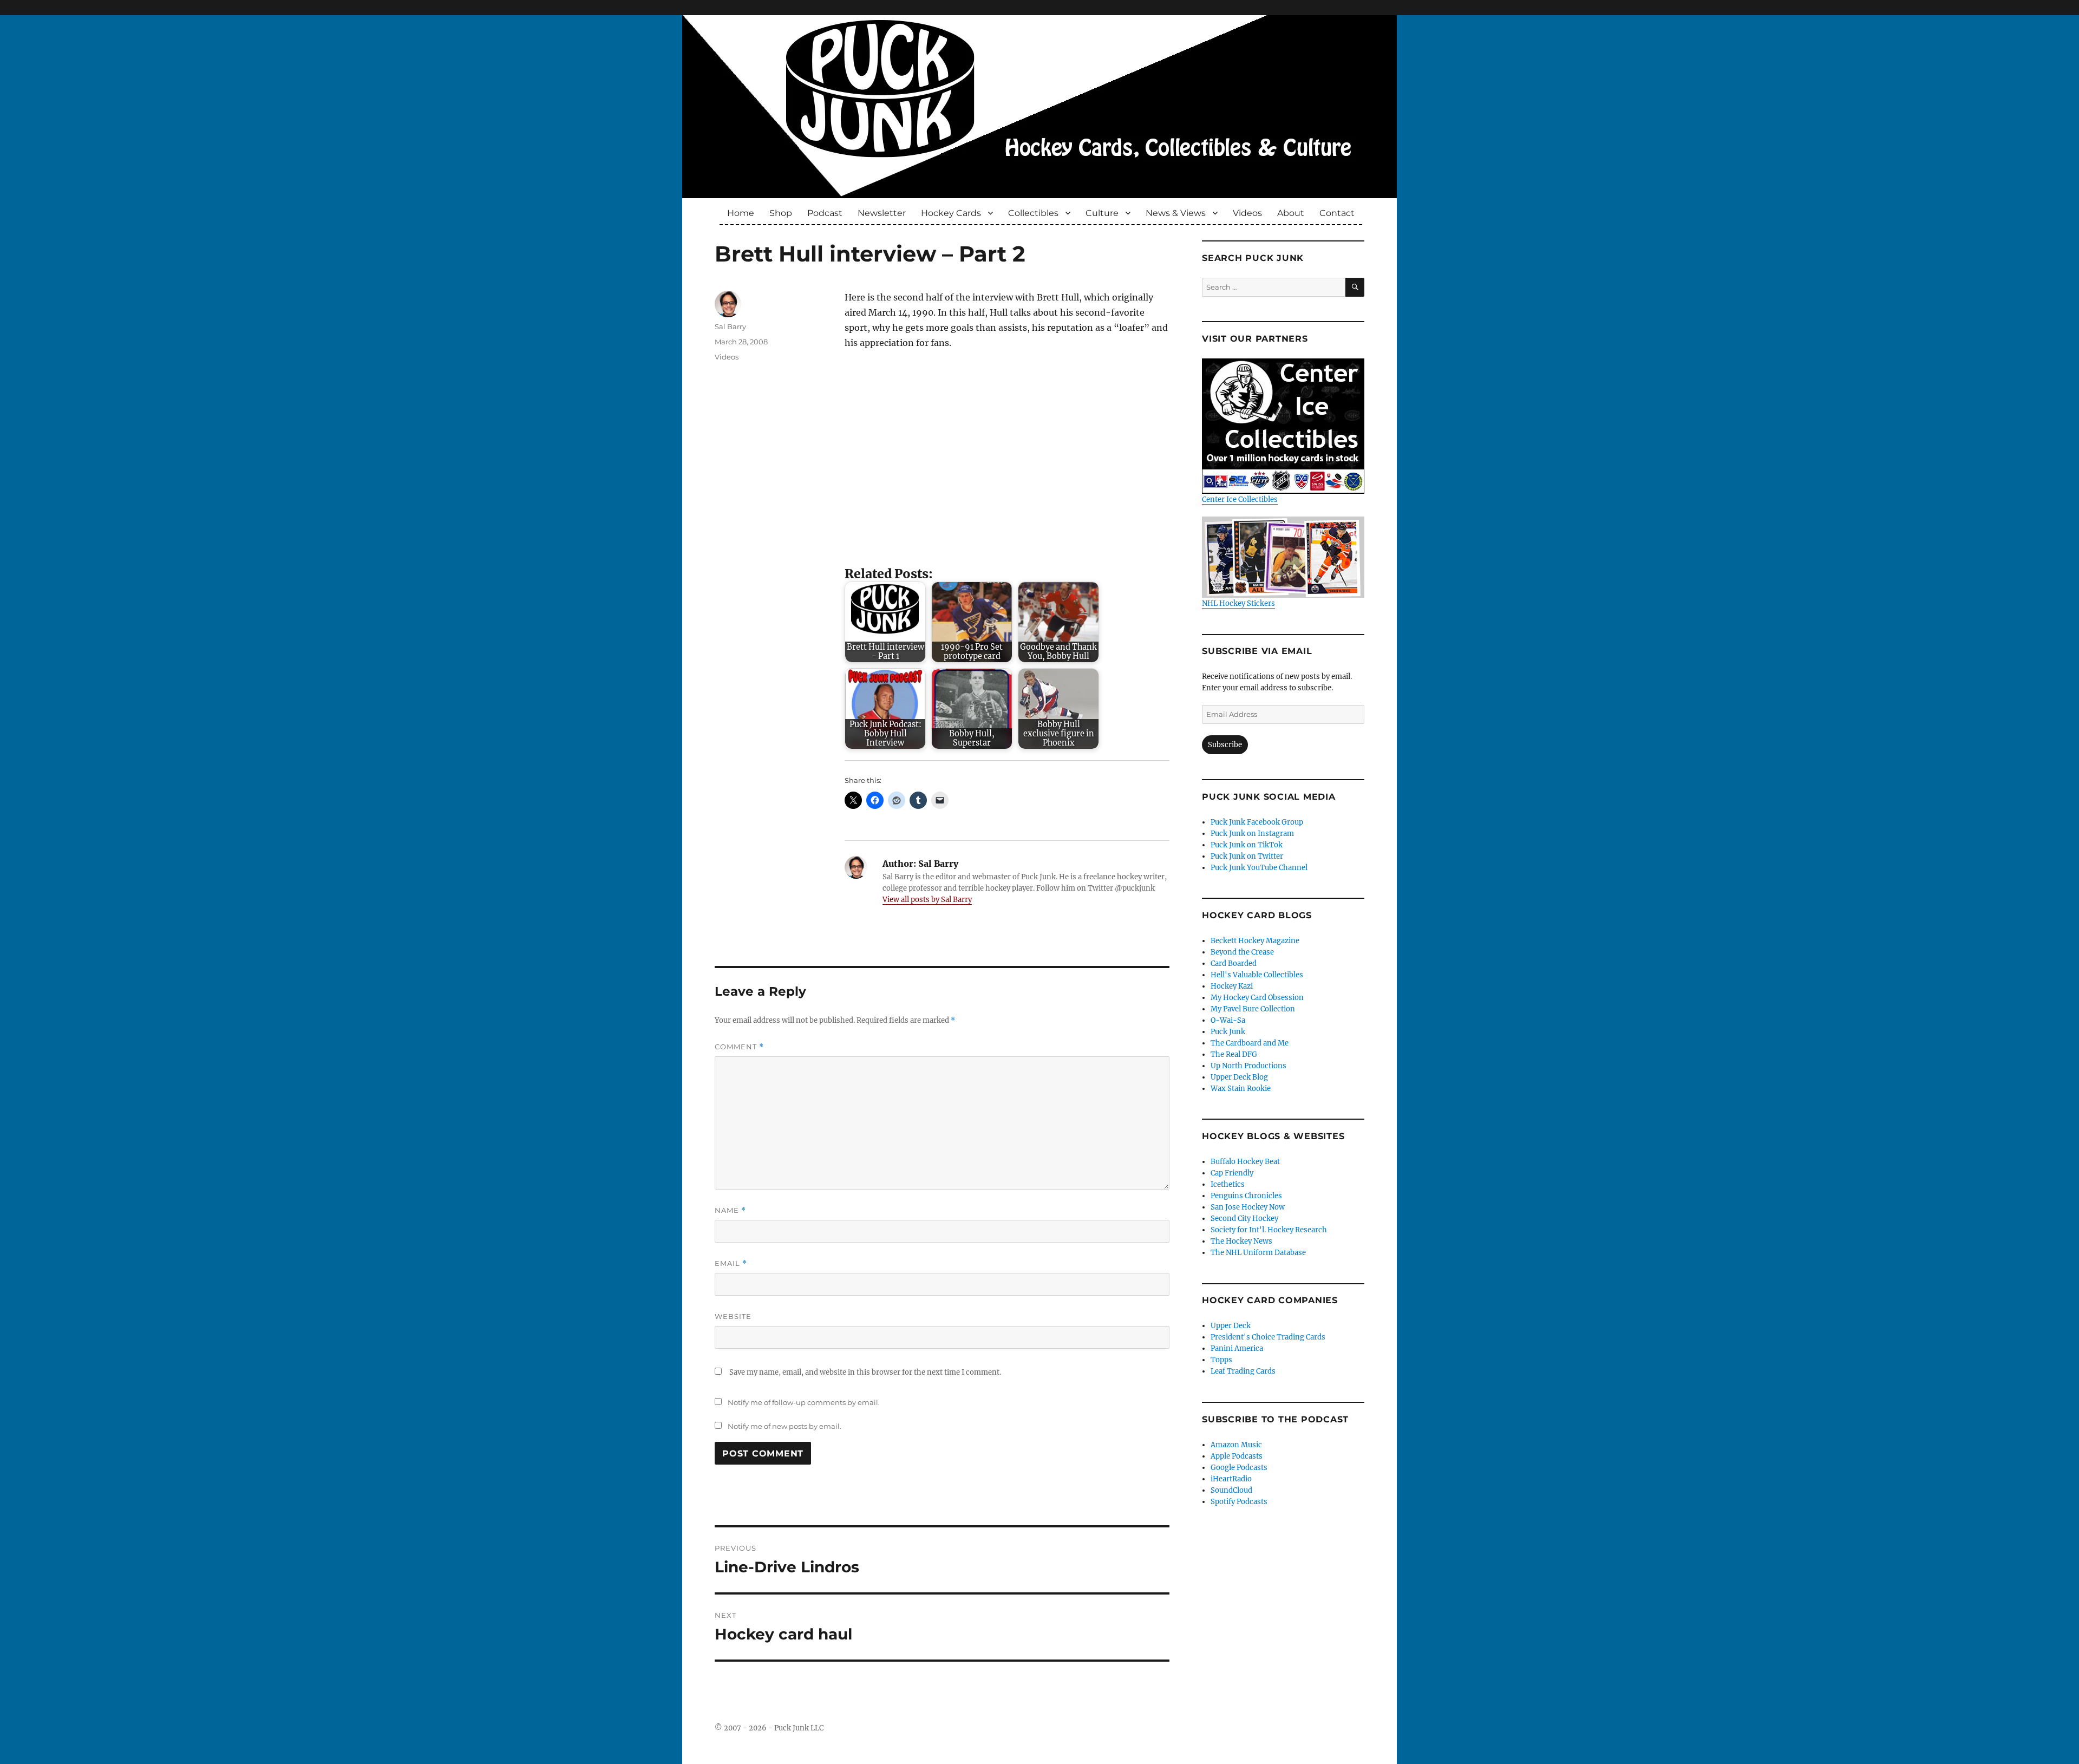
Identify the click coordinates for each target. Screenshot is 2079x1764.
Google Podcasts (1239, 1468)
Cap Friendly (1232, 1173)
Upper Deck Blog (1239, 1077)
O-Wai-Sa (1228, 1020)
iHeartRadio (1231, 1479)
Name (730, 1210)
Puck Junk (1228, 1032)
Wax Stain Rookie (1241, 1089)
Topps (1221, 1360)
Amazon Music (1236, 1445)
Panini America (1237, 1348)
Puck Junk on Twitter (1247, 856)
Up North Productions (1248, 1066)
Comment (739, 1047)
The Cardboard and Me (1250, 1043)
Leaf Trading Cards (1243, 1371)
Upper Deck (1231, 1326)
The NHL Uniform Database (1258, 1253)
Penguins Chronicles (1246, 1196)
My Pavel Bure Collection (1253, 1009)
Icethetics (1228, 1184)
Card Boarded (1234, 963)
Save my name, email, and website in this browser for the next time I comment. (865, 1372)
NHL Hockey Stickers (1238, 603)
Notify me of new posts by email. (784, 1426)
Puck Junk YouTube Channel (1259, 868)
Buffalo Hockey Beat (1245, 1162)
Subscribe (1225, 745)
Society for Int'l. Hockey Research (1269, 1230)
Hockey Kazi (1232, 986)
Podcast (825, 213)
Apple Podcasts (1237, 1456)
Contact (1337, 213)
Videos (1247, 213)
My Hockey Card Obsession (1257, 998)
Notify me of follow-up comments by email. (804, 1402)
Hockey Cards (951, 213)
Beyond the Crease (1242, 952)
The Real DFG (1234, 1054)
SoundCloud (1231, 1490)
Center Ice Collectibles (1240, 499)
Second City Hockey (1244, 1219)
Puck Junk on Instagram (1252, 834)
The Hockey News (1241, 1241)
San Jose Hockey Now (1248, 1207)
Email (731, 1263)
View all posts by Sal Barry (927, 900)
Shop (781, 213)
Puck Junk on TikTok (1247, 845)
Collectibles (1033, 213)
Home (741, 213)
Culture (1102, 213)
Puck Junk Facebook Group (1257, 822)
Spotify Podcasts (1239, 1502)
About (1291, 213)
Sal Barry (730, 326)
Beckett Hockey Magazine (1255, 941)
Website (733, 1316)
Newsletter (882, 213)
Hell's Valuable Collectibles (1257, 975)
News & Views (1176, 213)
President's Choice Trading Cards (1268, 1337)
